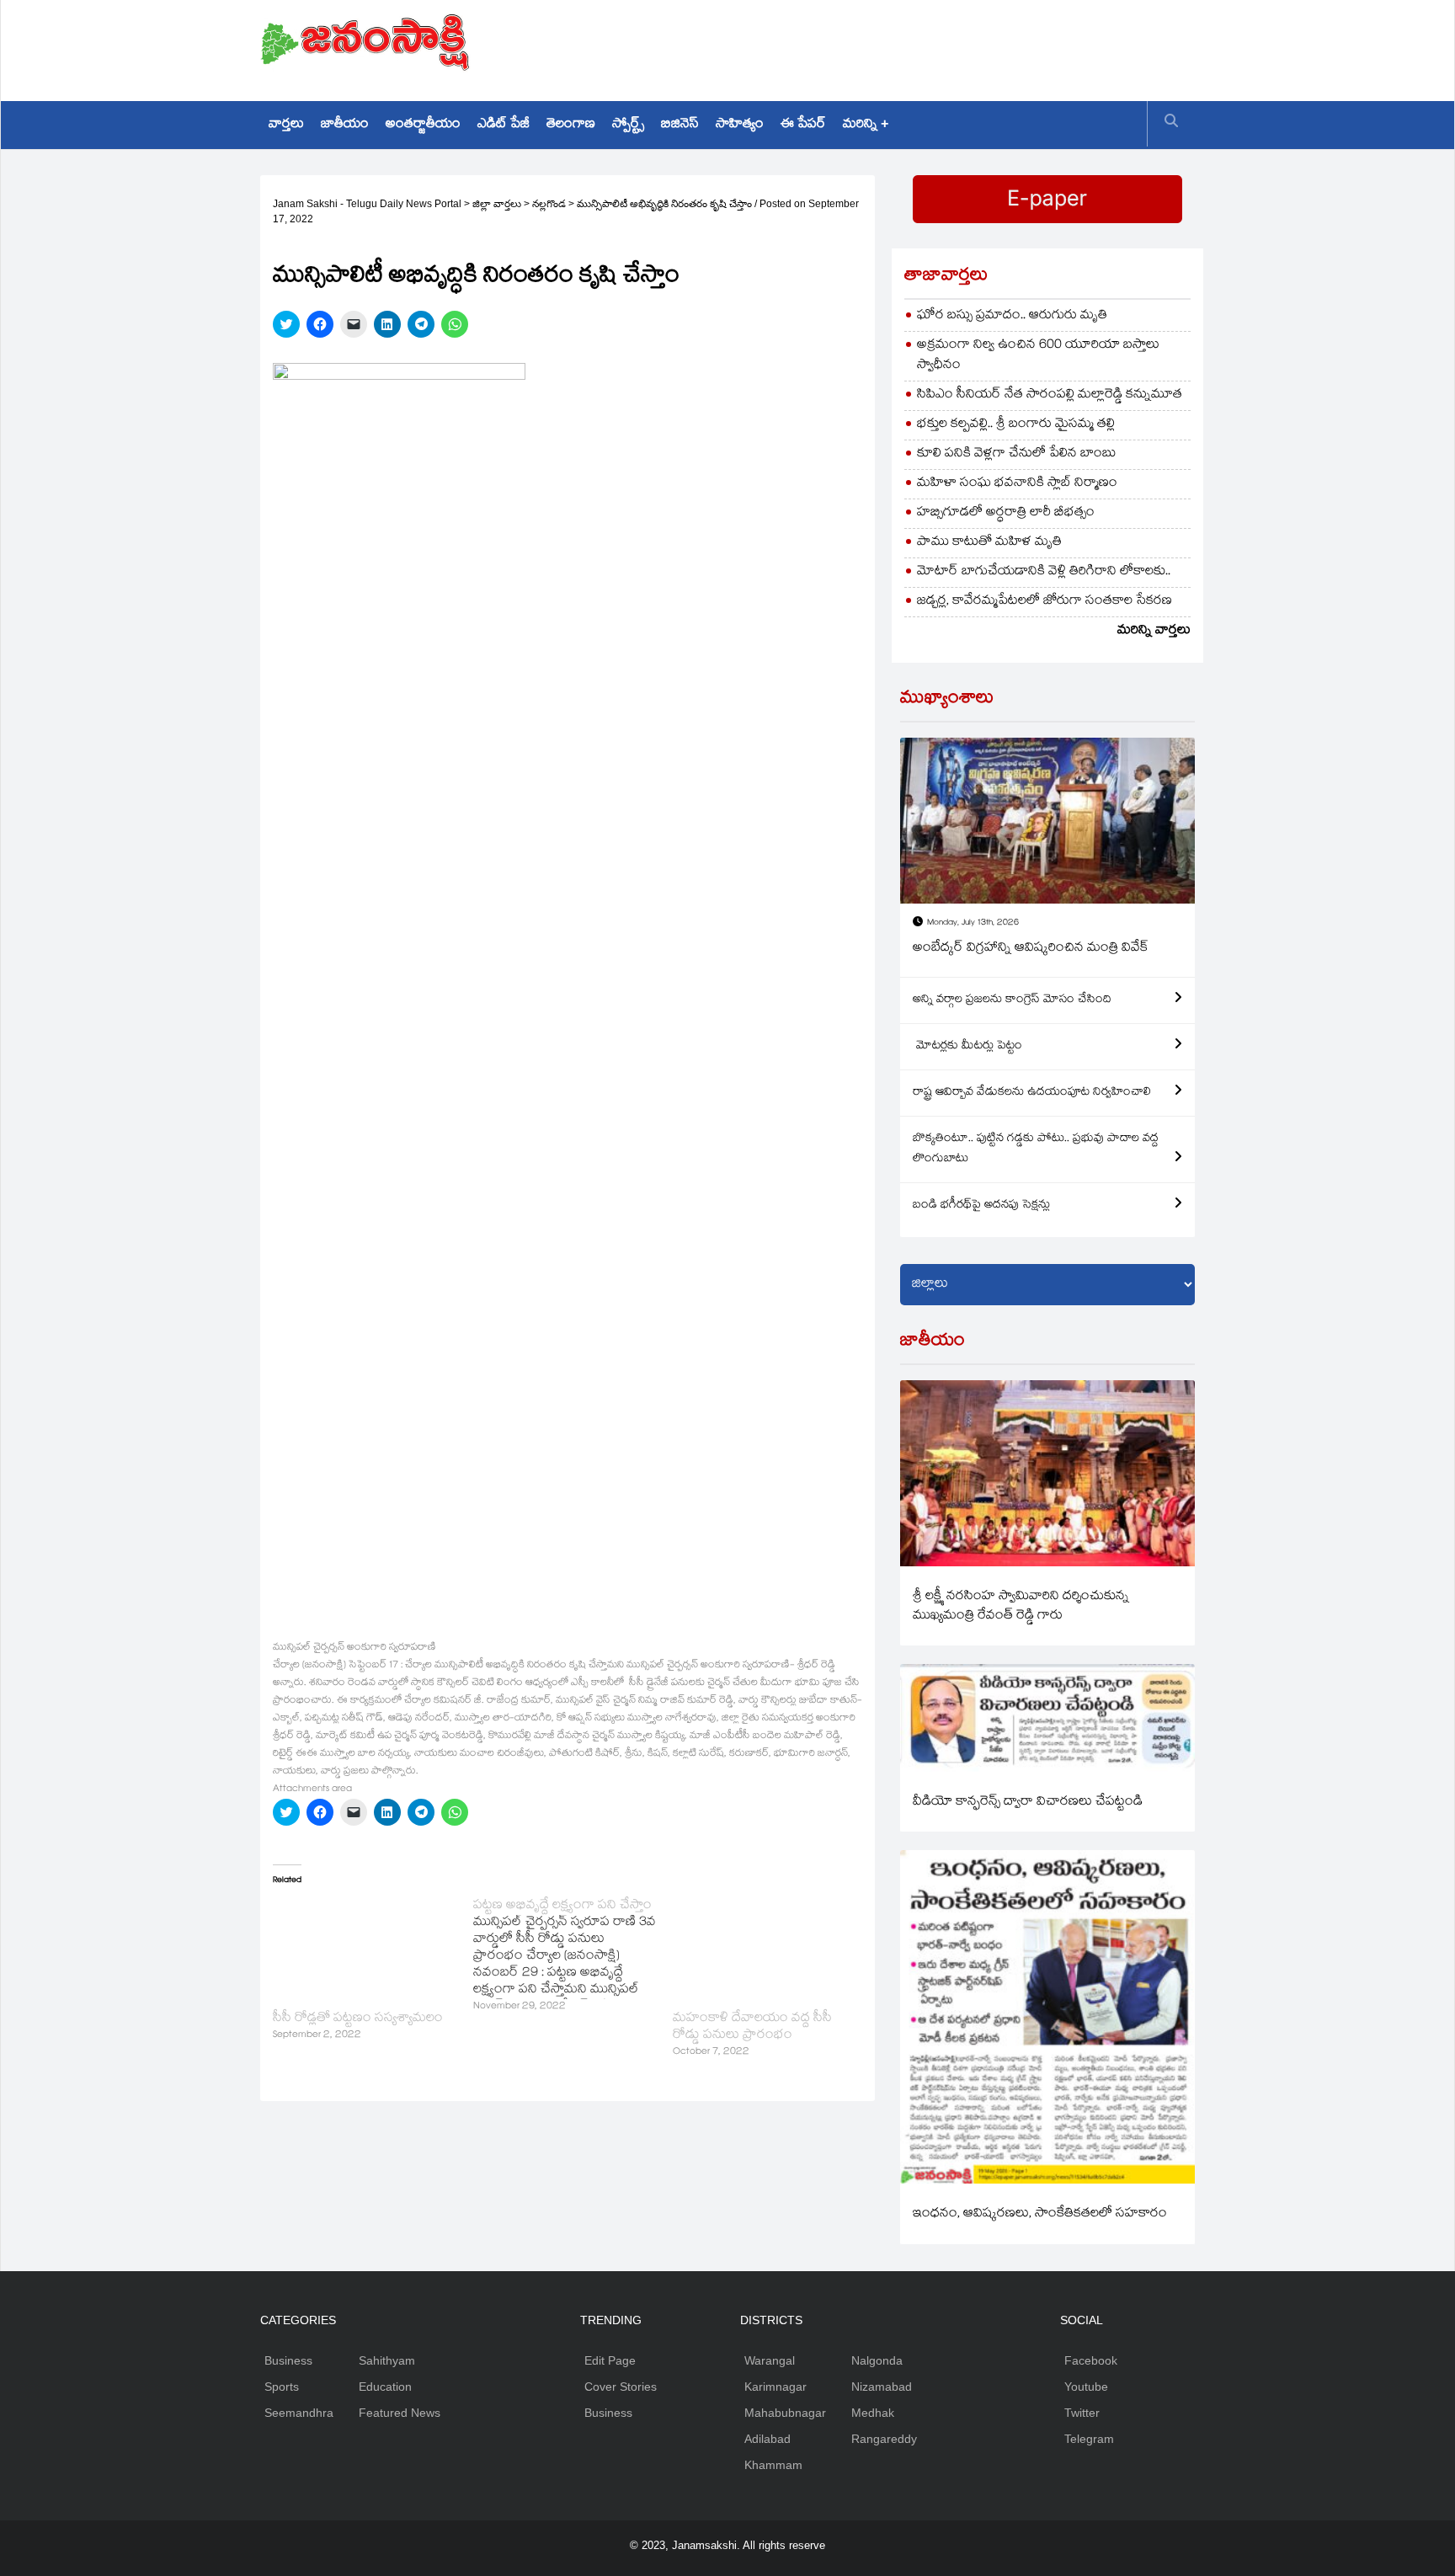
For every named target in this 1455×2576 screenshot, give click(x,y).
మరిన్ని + (866, 125)
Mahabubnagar (785, 2413)
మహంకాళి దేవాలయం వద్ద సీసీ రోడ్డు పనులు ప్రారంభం (752, 2027)
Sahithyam (387, 2360)
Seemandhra (299, 2413)
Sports (282, 2387)
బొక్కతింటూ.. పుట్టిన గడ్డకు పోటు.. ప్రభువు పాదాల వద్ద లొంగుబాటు (1036, 1149)
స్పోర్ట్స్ (628, 125)
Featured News (400, 2413)
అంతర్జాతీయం (423, 125)
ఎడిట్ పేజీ (504, 125)
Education (385, 2387)
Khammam (773, 2465)
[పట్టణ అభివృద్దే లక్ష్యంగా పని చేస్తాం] (573, 1957)
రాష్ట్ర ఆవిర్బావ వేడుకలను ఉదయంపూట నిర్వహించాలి (1032, 1093)
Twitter (1082, 2413)
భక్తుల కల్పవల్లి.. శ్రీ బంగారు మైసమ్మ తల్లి (1016, 425)
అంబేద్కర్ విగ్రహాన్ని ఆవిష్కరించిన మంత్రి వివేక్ (1031, 949)
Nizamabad (882, 2387)
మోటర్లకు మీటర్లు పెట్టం (967, 1047)
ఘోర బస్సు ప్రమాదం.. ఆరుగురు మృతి (1012, 316)
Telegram (1089, 2439)
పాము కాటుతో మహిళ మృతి (989, 543)
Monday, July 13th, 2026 (973, 923)
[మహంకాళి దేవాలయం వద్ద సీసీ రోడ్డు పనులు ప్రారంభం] (765, 1950)
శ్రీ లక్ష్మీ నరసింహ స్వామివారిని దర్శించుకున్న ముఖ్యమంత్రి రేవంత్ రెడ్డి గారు (1021, 1607)
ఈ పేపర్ (803, 125)
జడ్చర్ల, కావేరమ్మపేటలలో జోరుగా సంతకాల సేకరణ (1045, 602)
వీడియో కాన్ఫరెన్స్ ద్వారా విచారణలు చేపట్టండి (1028, 1803)
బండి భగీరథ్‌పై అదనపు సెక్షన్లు (981, 1206)
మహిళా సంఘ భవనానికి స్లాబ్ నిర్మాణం (1017, 484)
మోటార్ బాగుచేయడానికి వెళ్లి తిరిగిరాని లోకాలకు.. (1044, 572)
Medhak (873, 2413)
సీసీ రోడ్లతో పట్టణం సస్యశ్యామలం (358, 2019)
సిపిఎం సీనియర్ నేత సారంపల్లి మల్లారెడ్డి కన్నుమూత (1050, 395)
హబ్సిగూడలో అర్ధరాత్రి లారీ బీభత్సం (1006, 513)
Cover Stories (621, 2387)
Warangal (770, 2360)
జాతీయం (345, 125)
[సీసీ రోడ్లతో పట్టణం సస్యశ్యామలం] (365, 1950)
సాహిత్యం (740, 125)
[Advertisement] (888, 46)
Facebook (1091, 2360)
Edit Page (610, 2360)
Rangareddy (884, 2439)
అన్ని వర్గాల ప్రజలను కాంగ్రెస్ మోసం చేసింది (1012, 1000)
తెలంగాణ (571, 125)
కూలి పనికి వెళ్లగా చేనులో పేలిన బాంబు (1017, 454)
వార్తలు (286, 125)
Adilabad (767, 2439)
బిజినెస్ (680, 125)
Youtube (1086, 2387)
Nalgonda (877, 2360)
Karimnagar (775, 2387)
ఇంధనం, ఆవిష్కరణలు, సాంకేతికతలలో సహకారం (1040, 2214)
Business (288, 2360)
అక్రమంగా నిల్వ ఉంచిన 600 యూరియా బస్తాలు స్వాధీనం (1038, 356)
